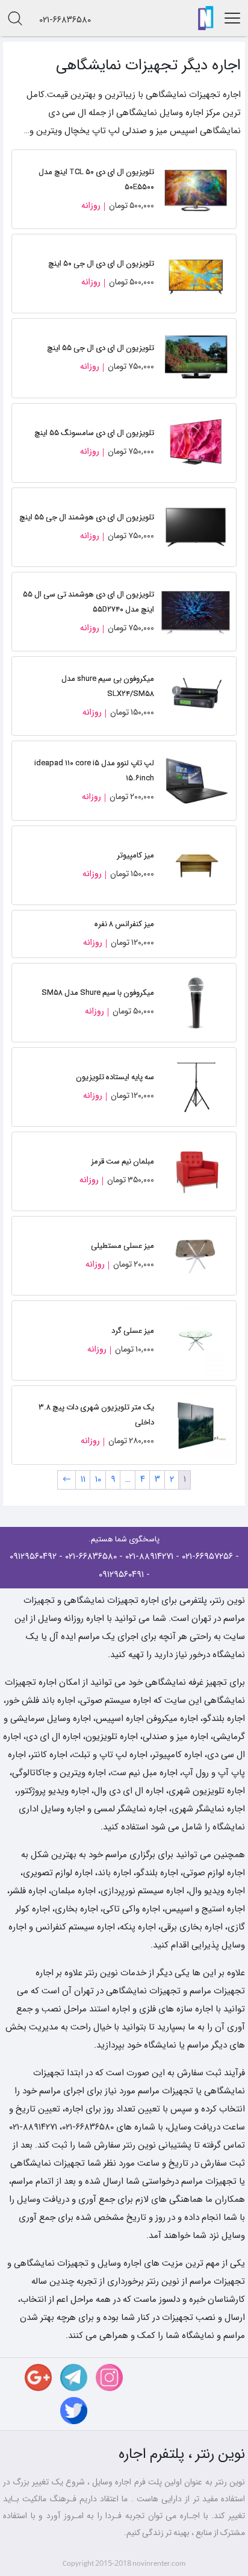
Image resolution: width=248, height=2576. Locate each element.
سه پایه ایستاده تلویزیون (115, 1077)
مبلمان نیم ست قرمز (122, 1161)
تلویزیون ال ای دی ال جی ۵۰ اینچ (101, 264)
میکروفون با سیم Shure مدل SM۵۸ (98, 993)
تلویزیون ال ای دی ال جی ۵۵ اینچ (101, 348)
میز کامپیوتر (135, 855)
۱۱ (83, 1479)
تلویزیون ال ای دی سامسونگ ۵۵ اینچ (94, 433)
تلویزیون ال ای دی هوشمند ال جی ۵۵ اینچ (87, 517)
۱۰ (98, 1479)
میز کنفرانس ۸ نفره (124, 924)
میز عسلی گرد (133, 1331)
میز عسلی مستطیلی (122, 1246)
